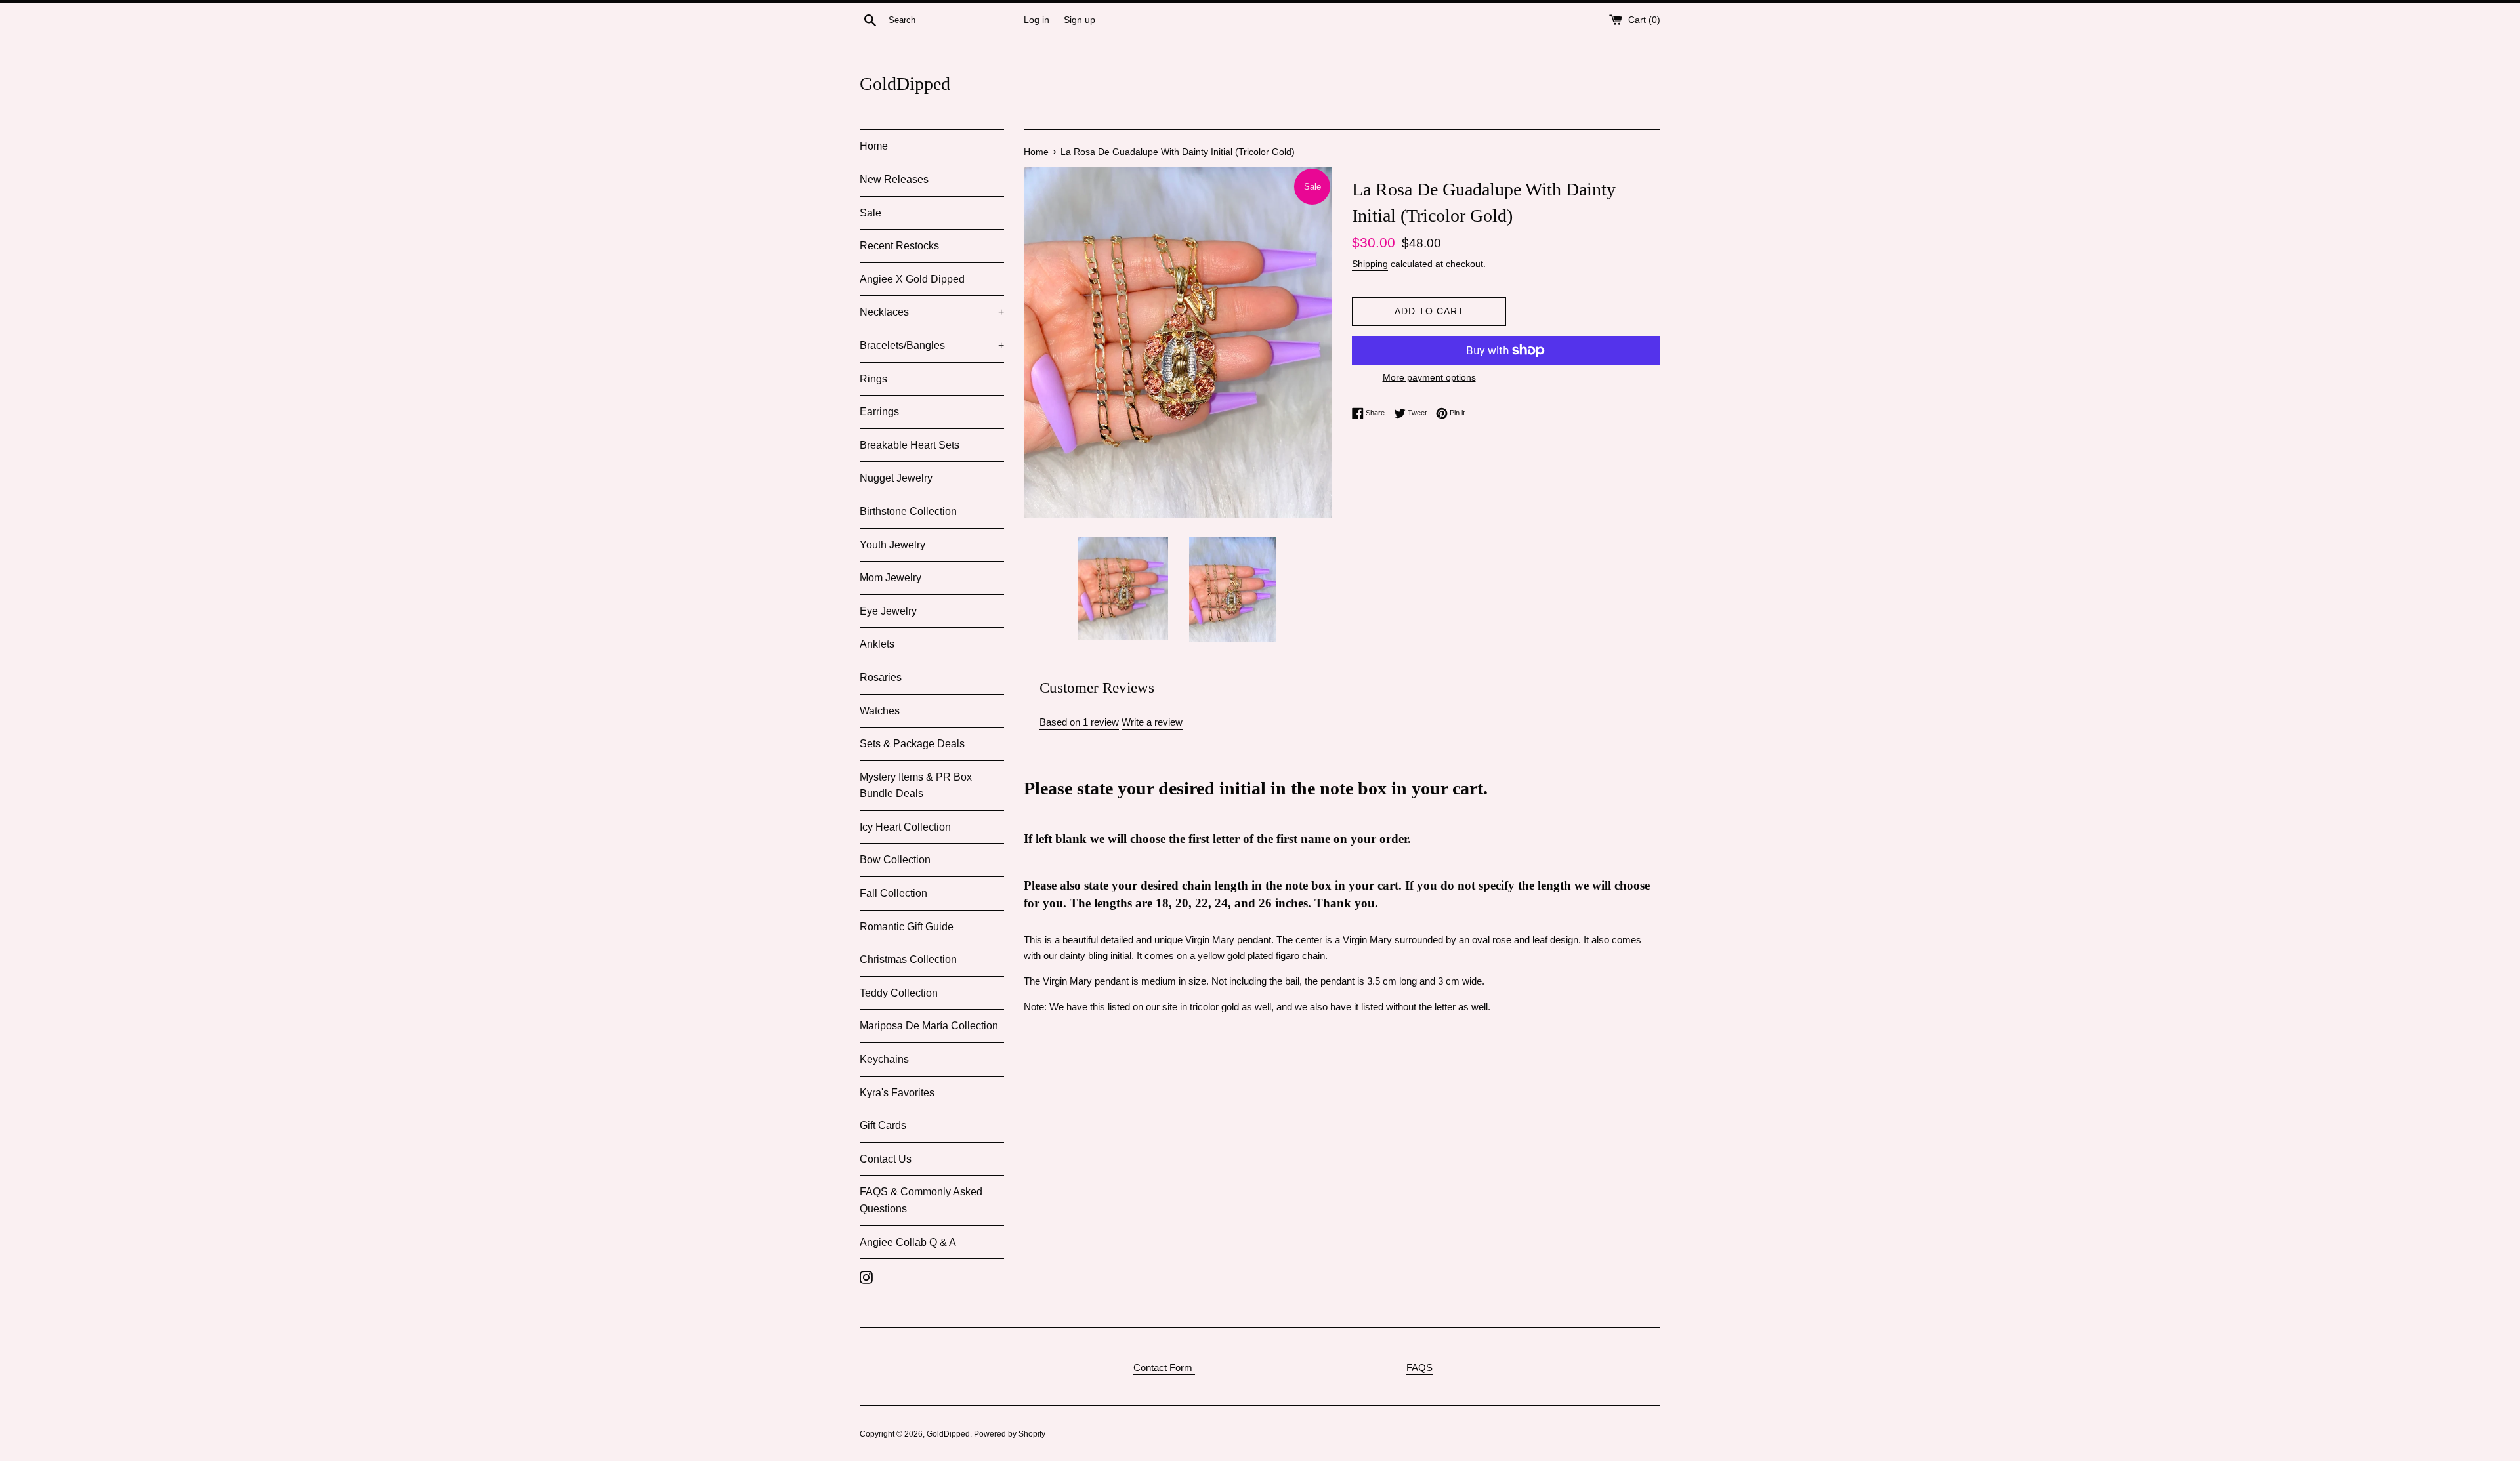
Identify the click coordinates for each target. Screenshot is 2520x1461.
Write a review (1152, 722)
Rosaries (881, 677)
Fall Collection (893, 893)
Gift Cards (883, 1125)
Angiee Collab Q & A (908, 1242)
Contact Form (1164, 1368)
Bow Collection (895, 860)
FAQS (1419, 1368)
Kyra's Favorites (897, 1093)
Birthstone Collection (908, 511)
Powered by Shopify (1010, 1434)
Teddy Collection (899, 993)
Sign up (1080, 20)
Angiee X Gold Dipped (912, 279)
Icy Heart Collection (905, 827)
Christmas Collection (908, 959)
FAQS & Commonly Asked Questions (921, 1200)
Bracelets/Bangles (932, 345)
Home (874, 146)
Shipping (1370, 264)
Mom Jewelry (891, 578)
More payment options (1429, 377)
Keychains (884, 1059)
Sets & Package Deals (912, 744)
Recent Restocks (899, 246)
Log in (1037, 20)
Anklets (877, 644)
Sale (871, 213)
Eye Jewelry (888, 611)
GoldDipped (905, 84)
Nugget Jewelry (896, 478)
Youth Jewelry (892, 545)
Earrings (879, 412)
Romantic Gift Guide (907, 927)
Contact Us (886, 1159)
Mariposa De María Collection (929, 1026)
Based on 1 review (1079, 722)
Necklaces (932, 312)
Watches (880, 711)
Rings (873, 379)
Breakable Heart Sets (910, 445)
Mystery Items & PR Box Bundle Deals (916, 786)
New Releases (894, 179)
